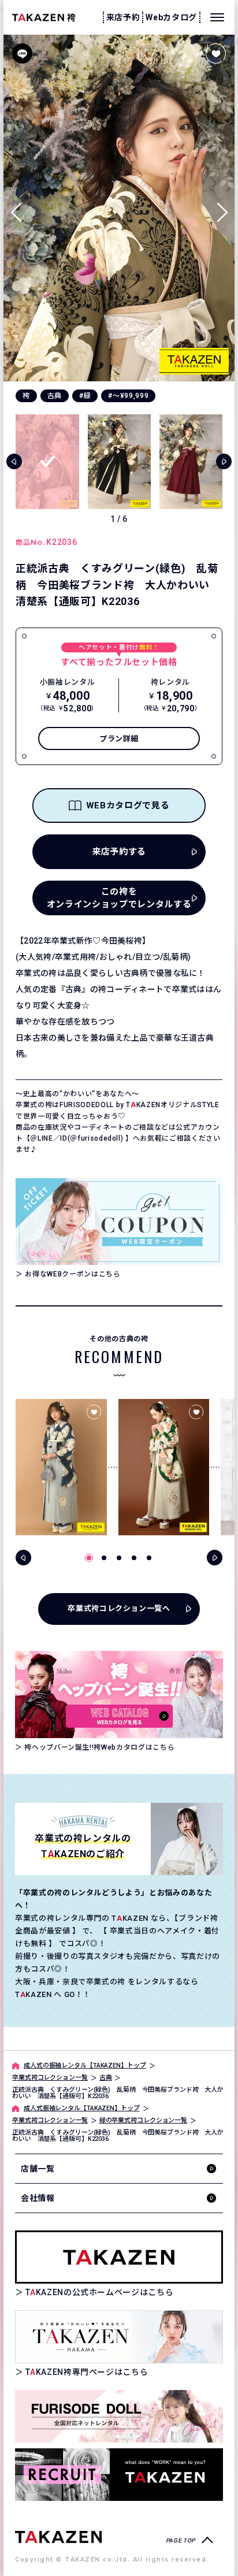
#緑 (85, 396)
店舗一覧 (38, 2169)
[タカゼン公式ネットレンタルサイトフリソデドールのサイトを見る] (119, 2416)
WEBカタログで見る (128, 806)
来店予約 (123, 17)
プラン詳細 (119, 739)
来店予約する (119, 852)
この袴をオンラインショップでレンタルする (119, 898)
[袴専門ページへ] (58, 2536)
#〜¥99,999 (128, 396)
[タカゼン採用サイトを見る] (119, 2475)
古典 (55, 396)
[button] (222, 208)
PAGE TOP (181, 2540)
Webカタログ (171, 17)
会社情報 (38, 2198)
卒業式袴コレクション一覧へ (119, 1608)
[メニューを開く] (217, 17)
